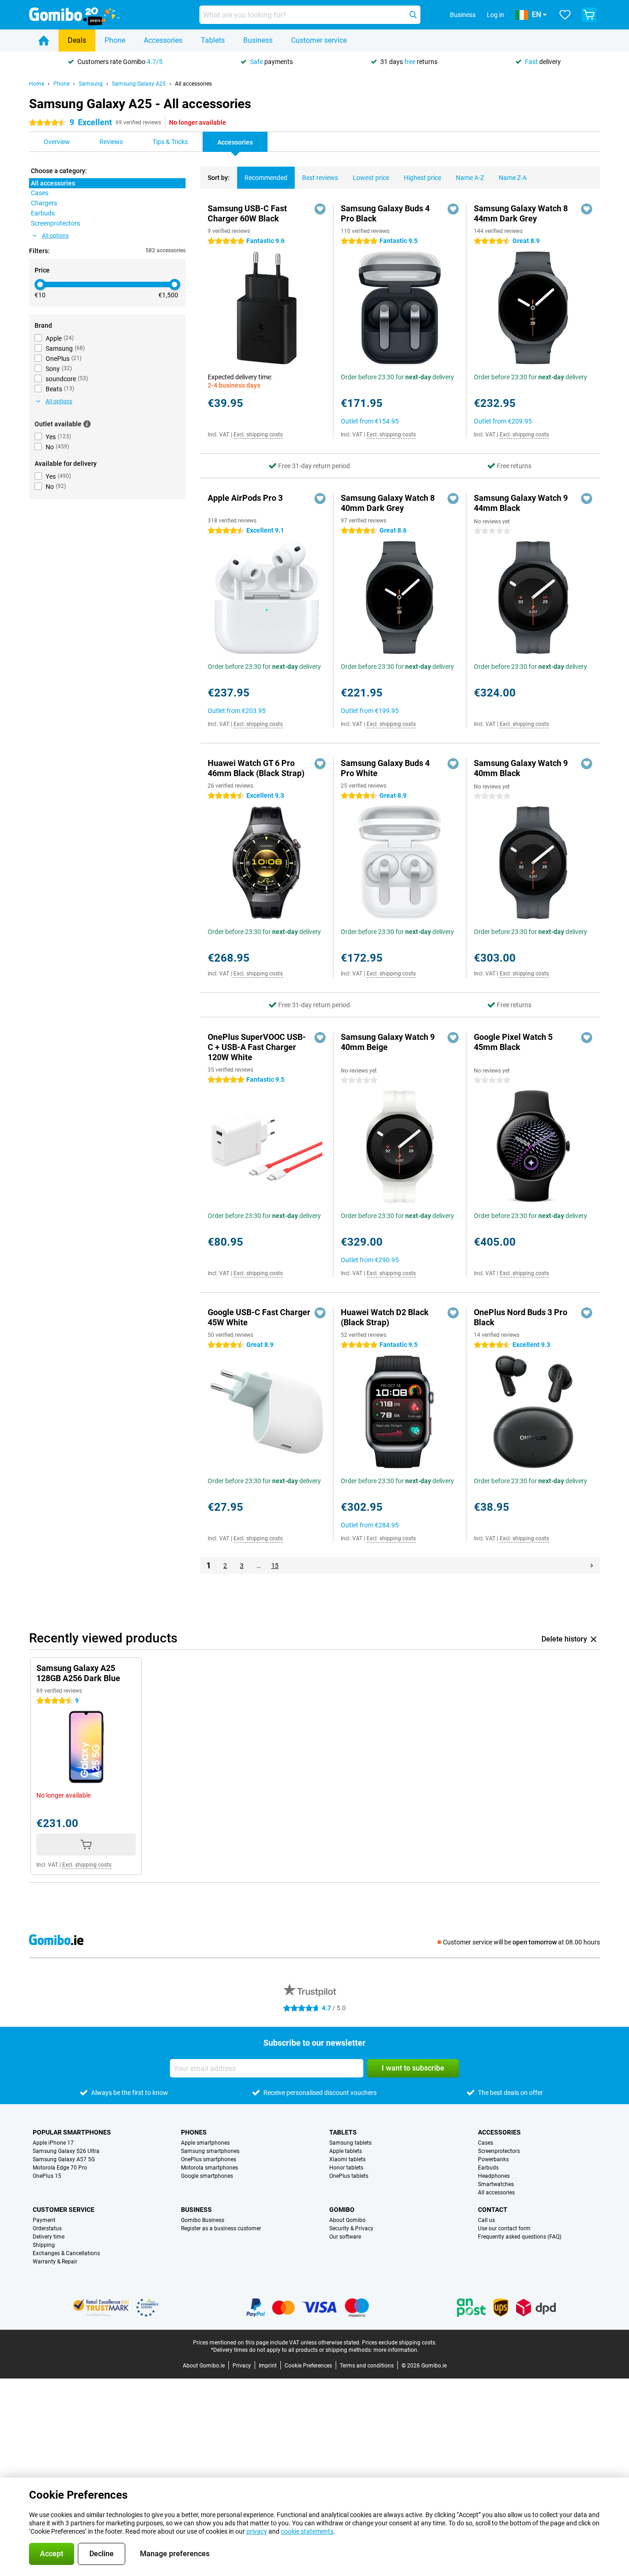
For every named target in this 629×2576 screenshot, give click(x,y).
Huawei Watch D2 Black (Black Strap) (385, 1317)
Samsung (91, 84)
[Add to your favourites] (320, 209)
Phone (115, 40)
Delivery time (49, 2237)
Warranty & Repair (55, 2262)
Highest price (422, 178)
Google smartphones (207, 2176)
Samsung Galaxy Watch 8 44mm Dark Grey (521, 213)
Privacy (242, 2366)
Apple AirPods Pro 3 (245, 498)
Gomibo (342, 2210)
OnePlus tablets (349, 2176)
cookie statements (307, 2531)
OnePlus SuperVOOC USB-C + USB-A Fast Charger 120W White (257, 1047)
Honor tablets (346, 2168)
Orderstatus (47, 2228)
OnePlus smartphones (209, 2159)
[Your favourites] (565, 15)
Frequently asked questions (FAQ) (520, 2237)
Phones (194, 2132)
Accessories (163, 40)
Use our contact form (504, 2228)
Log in (495, 15)
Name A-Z (470, 178)
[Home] (44, 41)
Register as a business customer (221, 2228)
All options (55, 236)
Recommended (266, 178)
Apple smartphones (205, 2143)
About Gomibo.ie (204, 2366)
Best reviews (320, 178)
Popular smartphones (72, 2132)
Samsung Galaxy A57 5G (64, 2159)
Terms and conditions (367, 2366)
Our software (345, 2237)
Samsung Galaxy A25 (139, 84)
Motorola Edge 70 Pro (60, 2168)
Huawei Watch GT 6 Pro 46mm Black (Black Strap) (256, 768)
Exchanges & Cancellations (66, 2253)
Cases (486, 2143)
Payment (44, 2220)
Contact (493, 2210)
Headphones (494, 2176)
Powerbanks (493, 2159)
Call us (486, 2220)
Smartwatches (496, 2184)
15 (275, 1566)
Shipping (44, 2245)
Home (37, 84)
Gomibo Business (203, 2220)
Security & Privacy (351, 2228)
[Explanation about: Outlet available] (87, 424)
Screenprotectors (499, 2151)
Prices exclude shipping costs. (399, 2343)
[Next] (592, 1566)
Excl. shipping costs (258, 435)
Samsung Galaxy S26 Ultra (66, 2151)
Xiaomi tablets (347, 2159)
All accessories (193, 84)
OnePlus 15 (47, 2176)
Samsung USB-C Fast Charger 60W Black (247, 213)
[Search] (413, 15)
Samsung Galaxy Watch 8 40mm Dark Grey (388, 503)
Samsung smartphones (210, 2151)
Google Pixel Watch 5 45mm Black (513, 1042)
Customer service (319, 40)
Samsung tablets (350, 2143)
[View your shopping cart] (589, 15)
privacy (257, 2531)
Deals (77, 40)
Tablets (213, 40)
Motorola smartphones (210, 2168)
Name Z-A (513, 178)
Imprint (268, 2366)
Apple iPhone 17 (53, 2143)
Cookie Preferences (308, 2366)
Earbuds (488, 2168)
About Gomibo (347, 2220)
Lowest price (371, 178)
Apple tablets (346, 2151)
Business (258, 40)
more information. (396, 2350)
